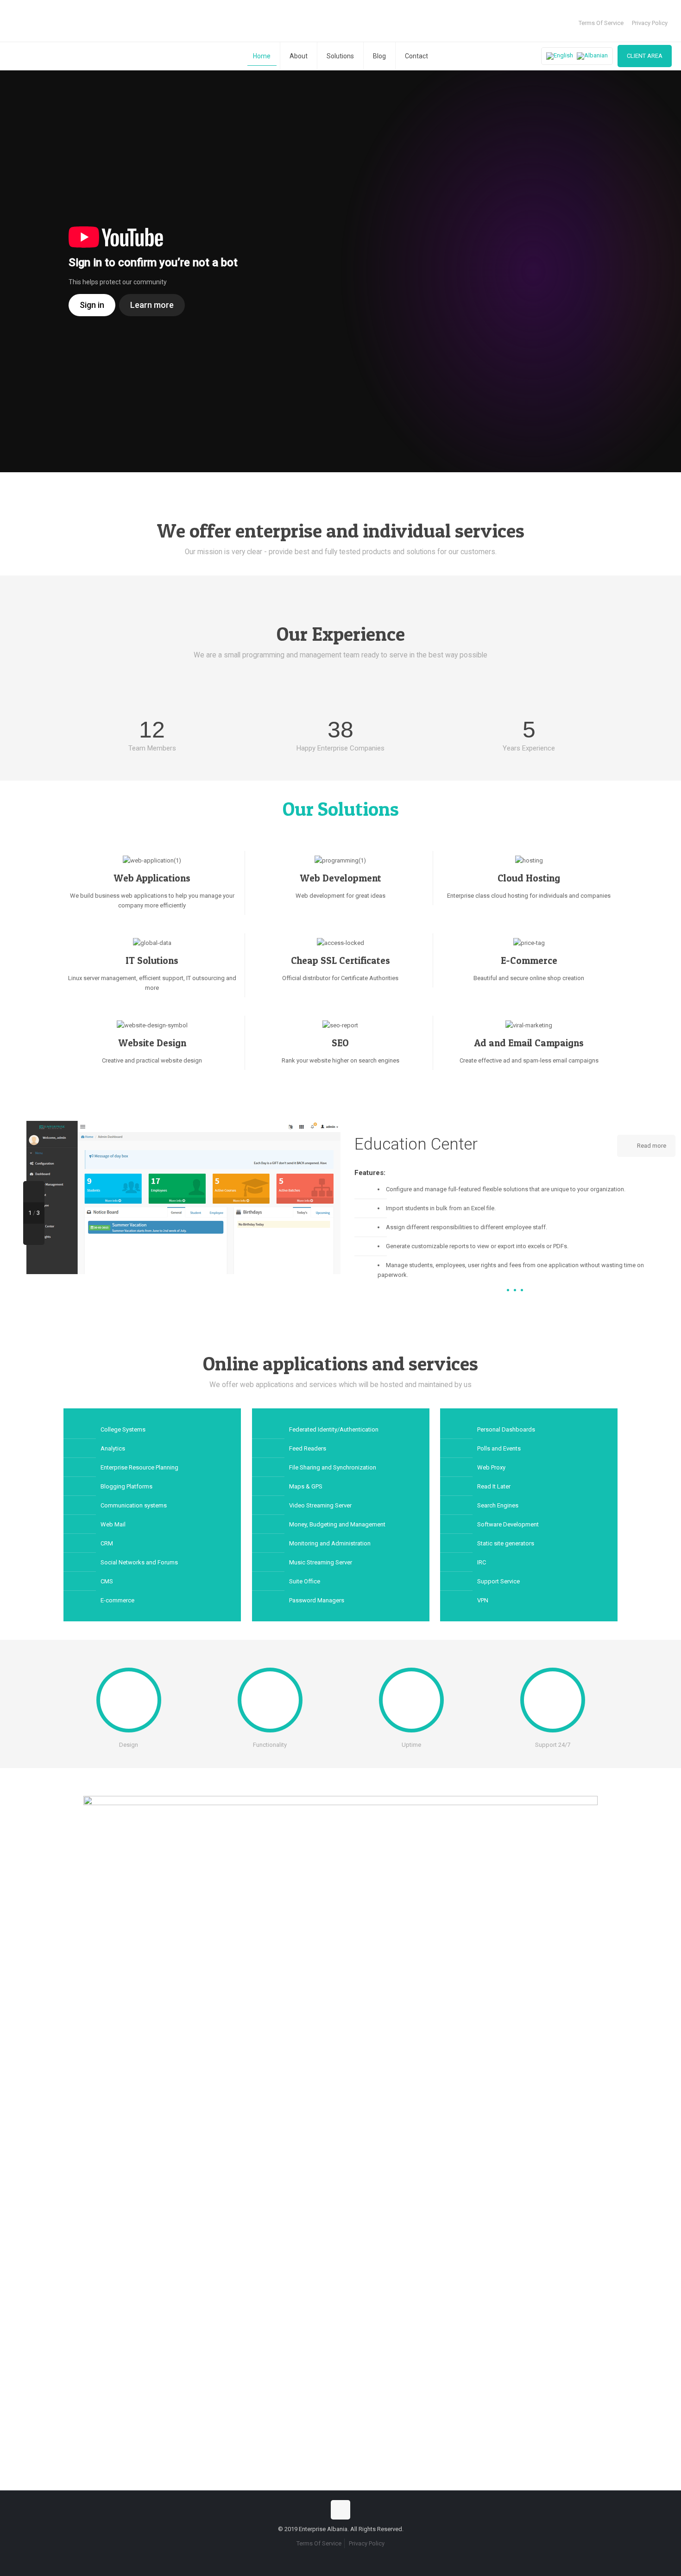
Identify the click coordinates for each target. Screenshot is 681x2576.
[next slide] (34, 1234)
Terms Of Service (601, 23)
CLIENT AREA (645, 56)
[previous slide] (34, 1192)
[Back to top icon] (340, 2510)
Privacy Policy (650, 23)
